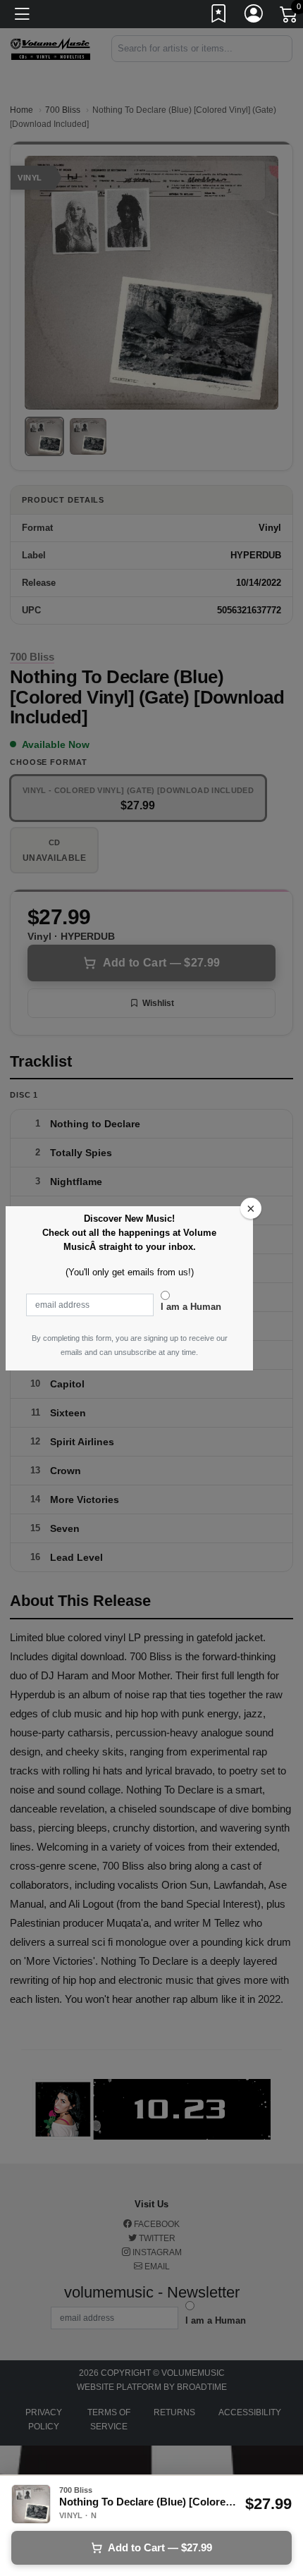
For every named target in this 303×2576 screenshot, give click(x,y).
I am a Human (191, 1307)
